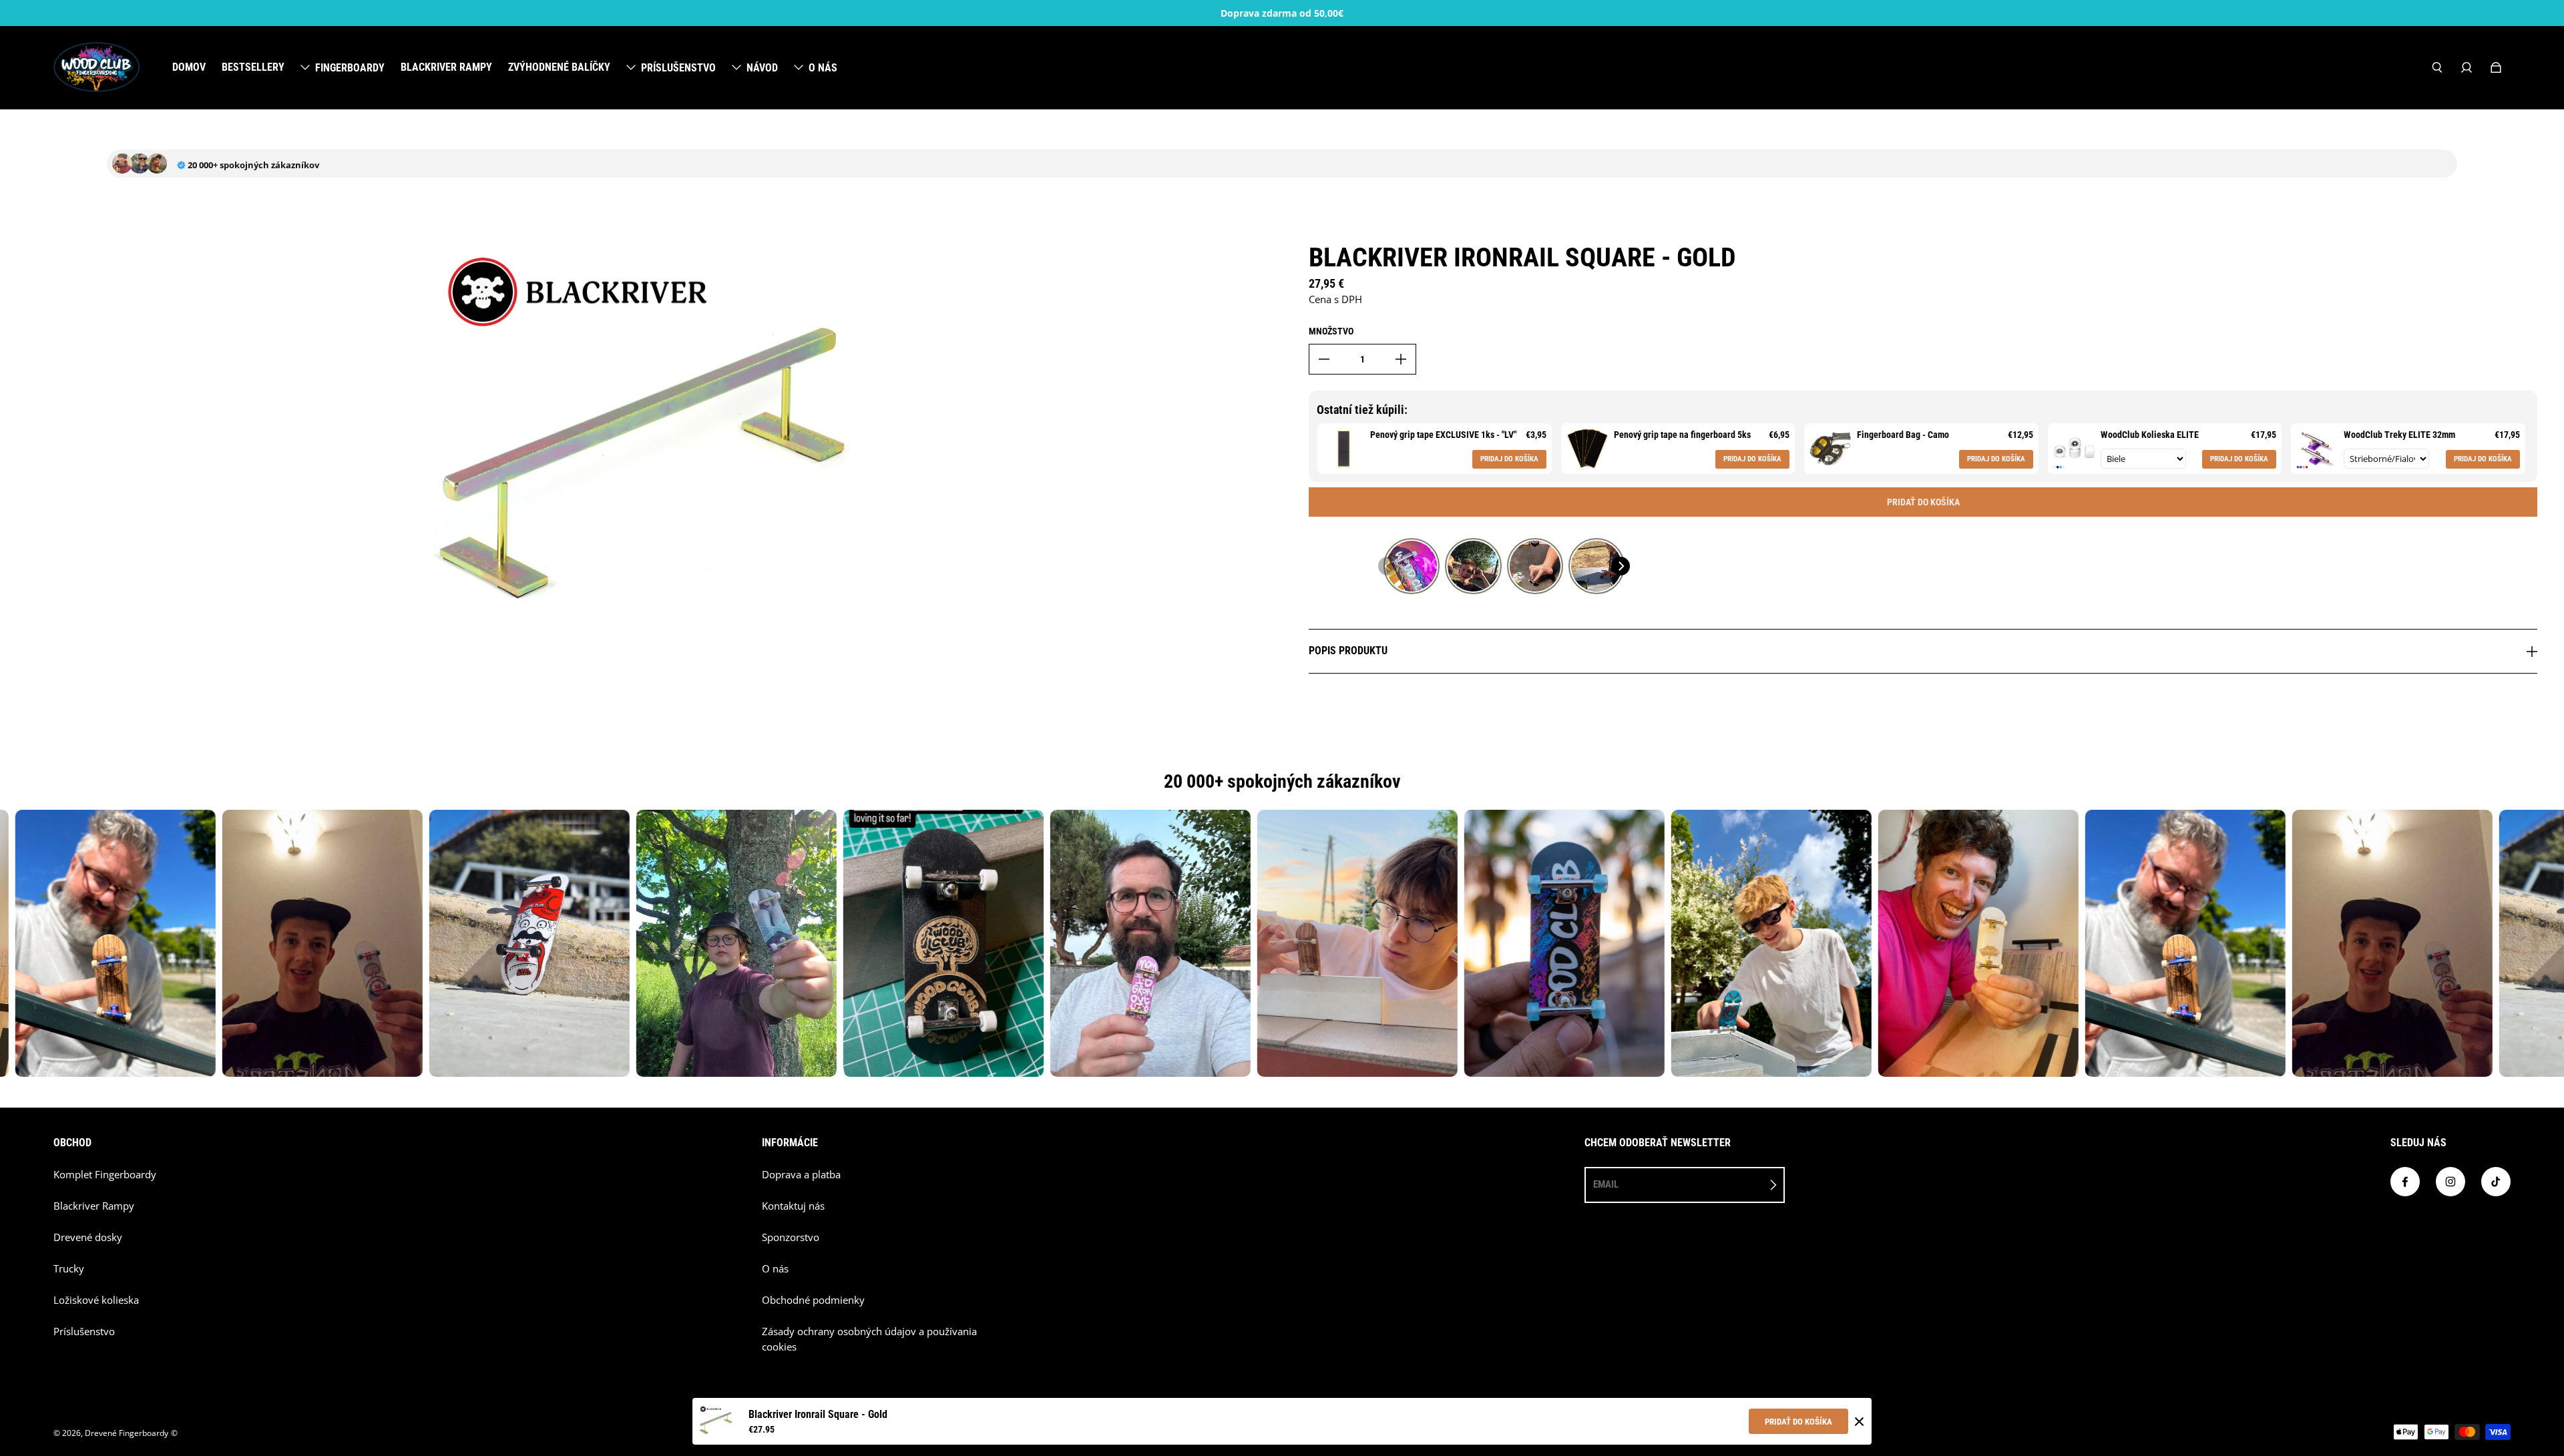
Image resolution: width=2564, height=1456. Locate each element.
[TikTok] (2496, 1182)
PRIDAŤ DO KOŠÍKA (1798, 1422)
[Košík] (2496, 67)
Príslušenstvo (84, 1331)
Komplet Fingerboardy (105, 1175)
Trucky (69, 1269)
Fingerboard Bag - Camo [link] (1903, 435)
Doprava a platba (801, 1175)
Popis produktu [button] (1348, 651)
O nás (775, 1269)
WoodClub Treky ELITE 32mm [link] (2399, 435)
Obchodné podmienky (813, 1300)
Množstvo (1331, 331)
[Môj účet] (2467, 67)
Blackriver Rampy (94, 1206)
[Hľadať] (2437, 67)
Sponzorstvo (791, 1237)
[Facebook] (2405, 1182)
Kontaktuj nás (793, 1206)
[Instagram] (2450, 1182)
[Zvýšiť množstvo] (1401, 359)
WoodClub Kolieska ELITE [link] (2150, 435)
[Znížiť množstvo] (1324, 359)
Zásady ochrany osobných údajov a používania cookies (869, 1339)
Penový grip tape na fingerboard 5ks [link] (1682, 435)
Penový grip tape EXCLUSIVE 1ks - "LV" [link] (1443, 435)
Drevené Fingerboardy (127, 1433)
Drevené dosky (88, 1237)
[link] (1344, 449)
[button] (1387, 566)
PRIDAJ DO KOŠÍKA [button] (1509, 459)
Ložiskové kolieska (96, 1300)
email (1606, 1184)
